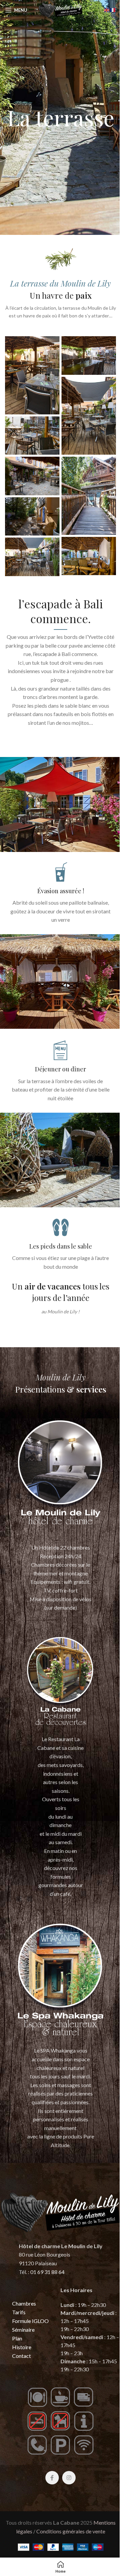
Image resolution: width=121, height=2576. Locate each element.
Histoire (22, 2347)
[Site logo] (61, 9)
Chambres (24, 2303)
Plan (17, 2338)
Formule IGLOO (30, 2321)
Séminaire (23, 2330)
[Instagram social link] (69, 2478)
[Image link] (61, 1477)
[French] (113, 9)
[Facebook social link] (52, 2478)
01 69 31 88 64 (47, 2272)
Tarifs (19, 2312)
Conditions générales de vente (71, 2531)
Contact (22, 2356)
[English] (107, 9)
